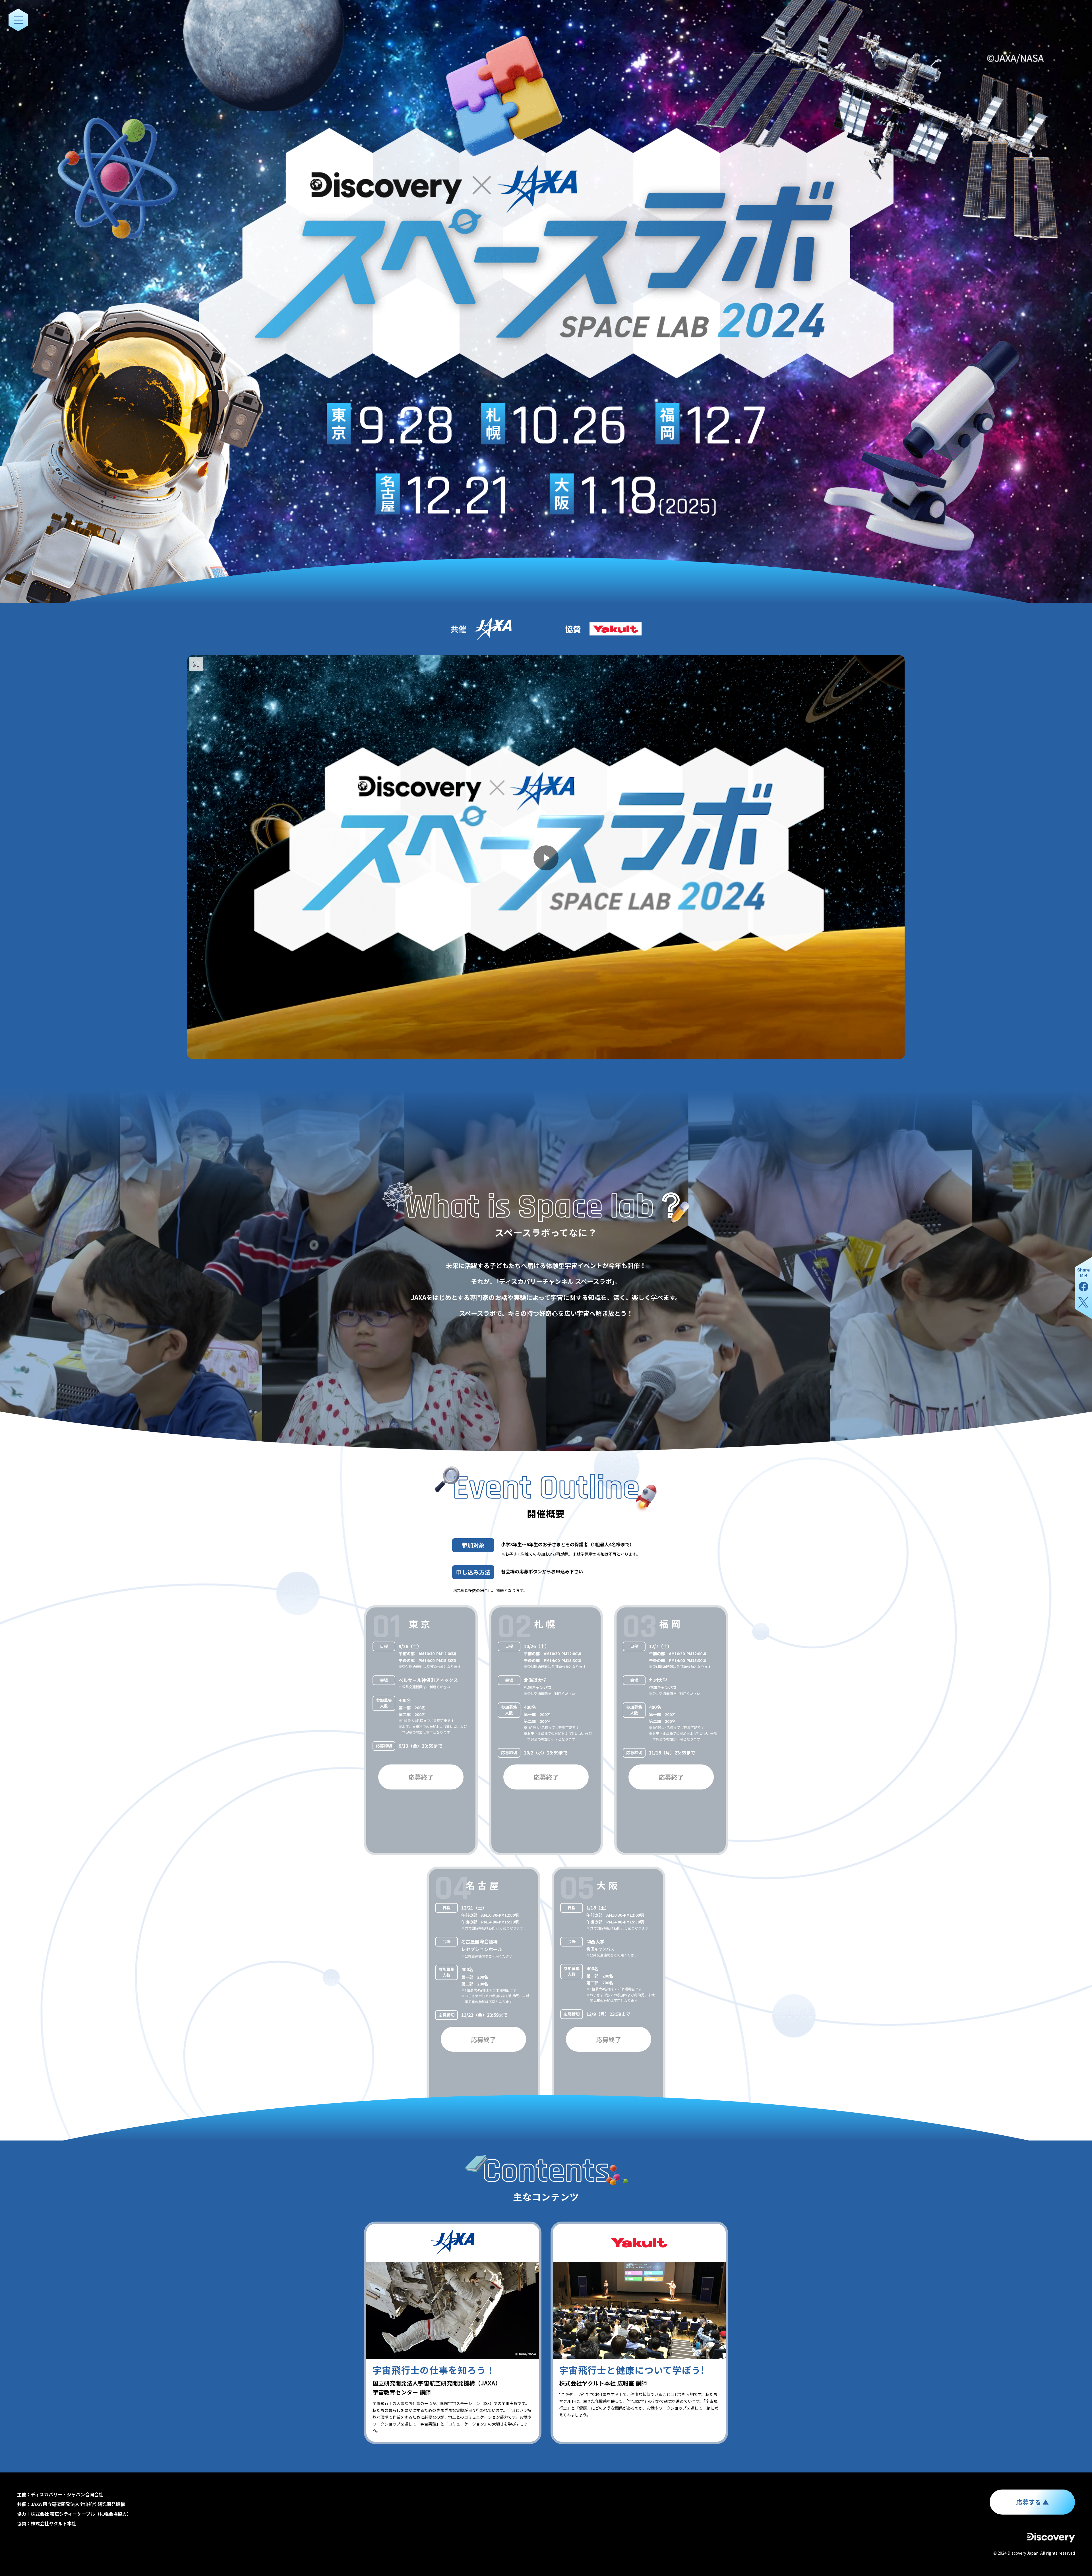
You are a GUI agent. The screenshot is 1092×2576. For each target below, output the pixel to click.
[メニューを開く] (18, 20)
